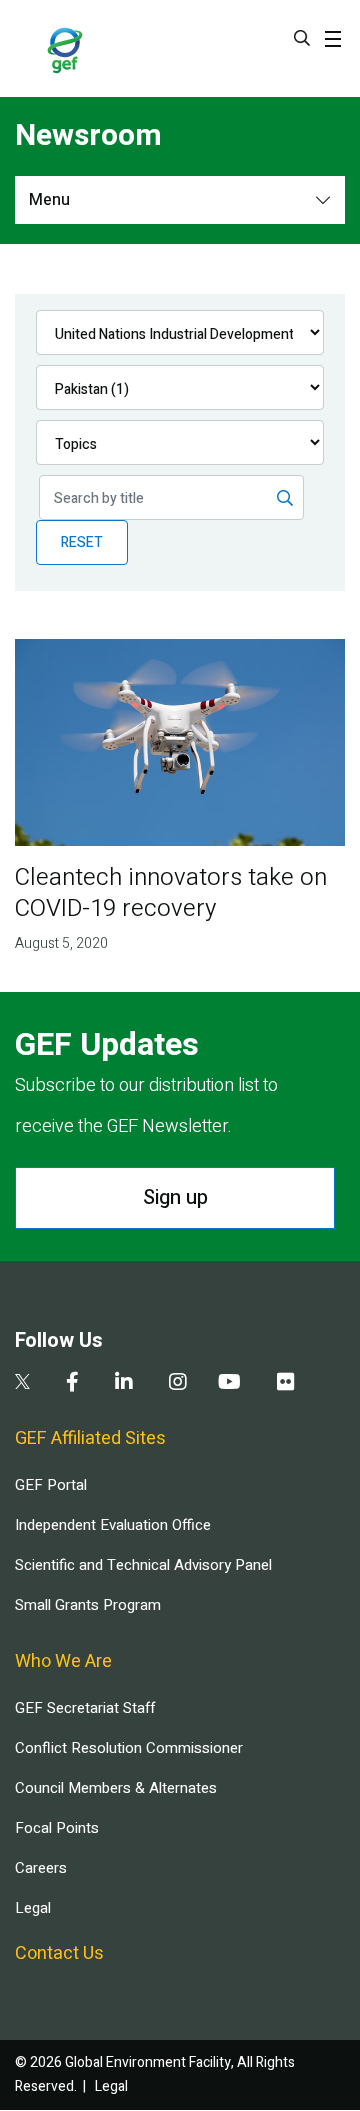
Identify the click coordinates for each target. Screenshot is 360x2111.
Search (302, 38)
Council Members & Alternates (116, 1788)
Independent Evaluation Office (113, 1525)
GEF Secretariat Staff (85, 1708)
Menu (49, 200)
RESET (82, 542)
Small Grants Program (88, 1605)
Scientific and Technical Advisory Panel (143, 1565)
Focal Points (57, 1828)
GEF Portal (51, 1485)
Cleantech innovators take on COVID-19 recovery (171, 893)
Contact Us (59, 1953)
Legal (33, 1908)
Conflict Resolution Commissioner (129, 1748)
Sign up (175, 1197)
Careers (41, 1868)
